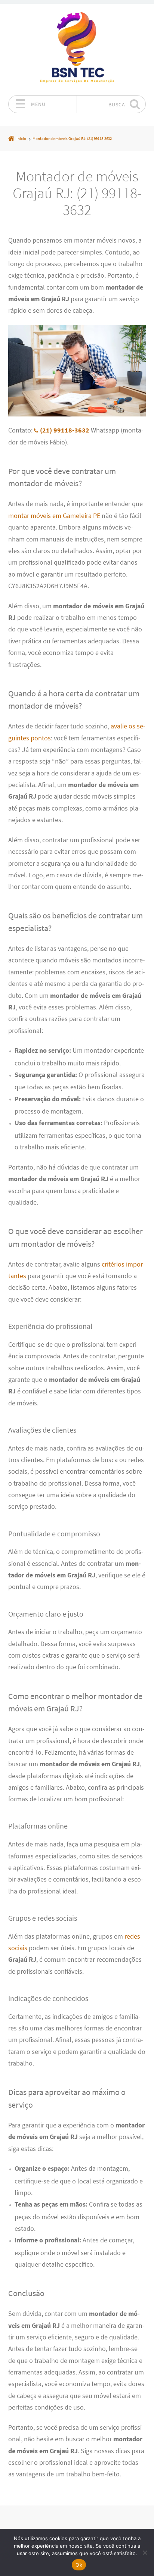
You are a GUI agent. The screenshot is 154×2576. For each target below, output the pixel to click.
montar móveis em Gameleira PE (54, 516)
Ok (79, 2565)
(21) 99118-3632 (65, 430)
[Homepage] (77, 49)
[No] (145, 2552)
